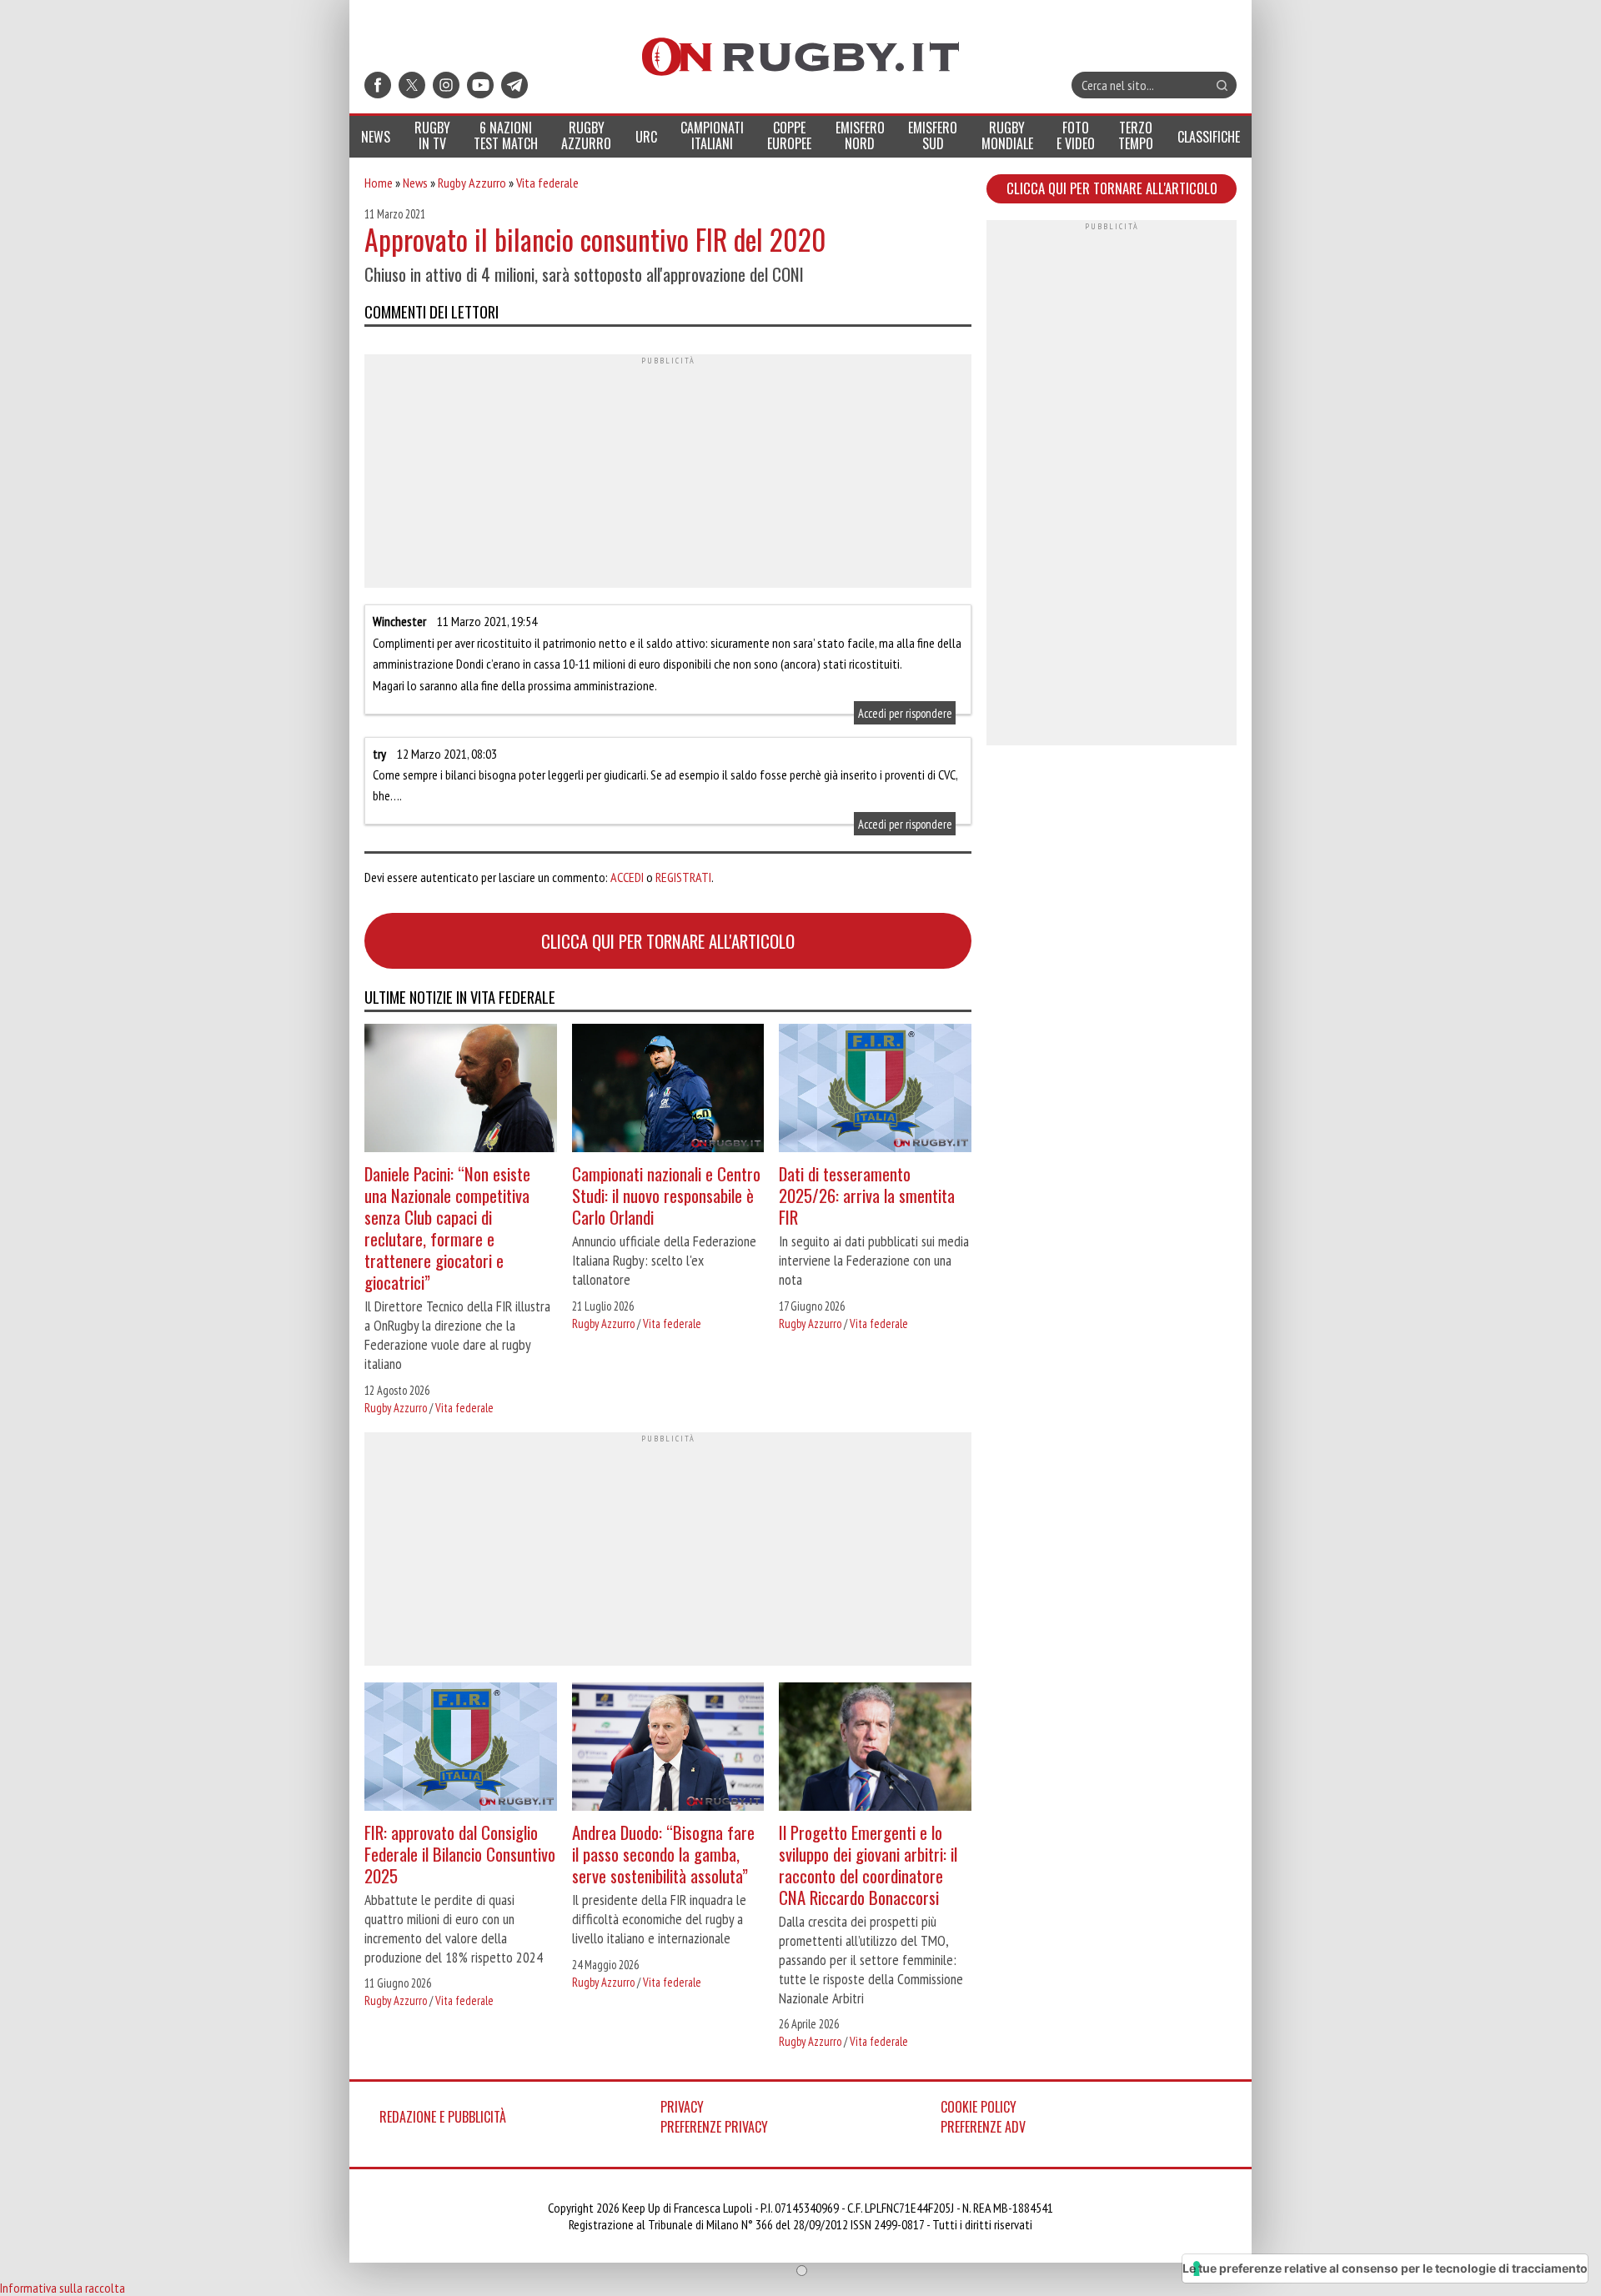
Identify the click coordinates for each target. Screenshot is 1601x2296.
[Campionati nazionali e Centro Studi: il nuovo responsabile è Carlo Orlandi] (668, 1090)
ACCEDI (627, 877)
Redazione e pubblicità (443, 2117)
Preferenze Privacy (714, 2127)
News (415, 183)
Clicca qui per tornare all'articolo (668, 941)
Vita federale (547, 183)
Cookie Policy (979, 2107)
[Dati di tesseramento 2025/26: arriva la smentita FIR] (875, 1090)
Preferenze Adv (983, 2127)
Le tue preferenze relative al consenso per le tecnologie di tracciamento (1385, 2268)
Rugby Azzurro (472, 183)
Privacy (682, 2107)
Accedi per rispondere (905, 713)
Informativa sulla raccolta (63, 2288)
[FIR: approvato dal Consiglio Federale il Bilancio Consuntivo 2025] (461, 1749)
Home (379, 183)
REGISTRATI (683, 877)
